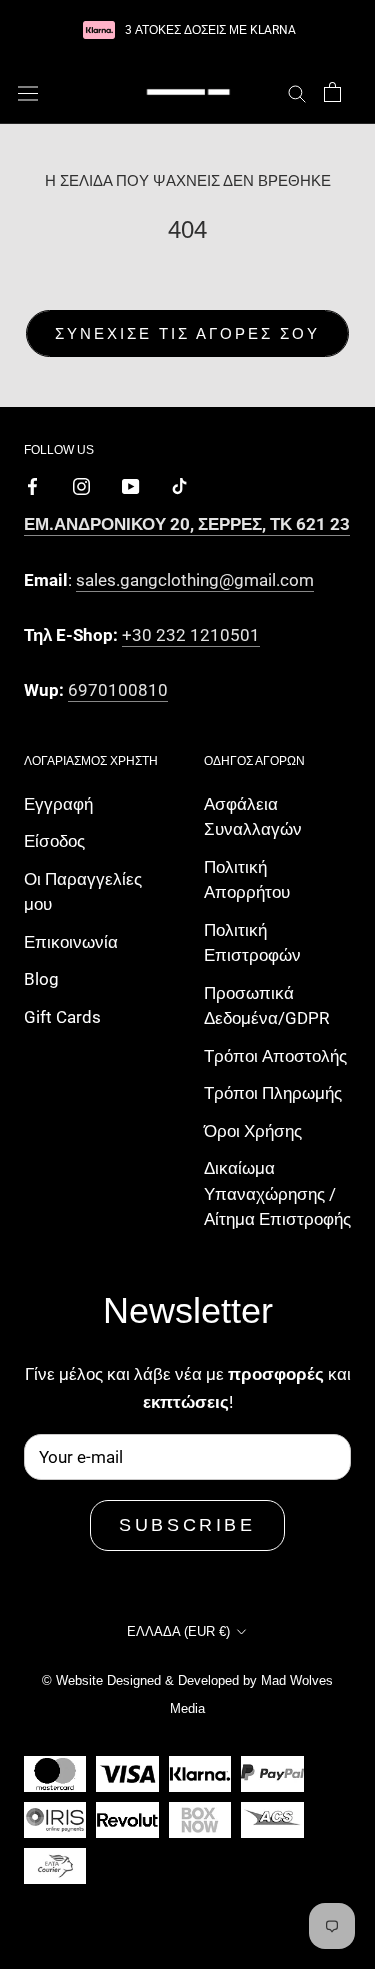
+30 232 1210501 (191, 635)
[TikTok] (179, 485)
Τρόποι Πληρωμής (273, 1093)
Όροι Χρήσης (253, 1131)
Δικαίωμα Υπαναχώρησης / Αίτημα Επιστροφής (277, 1193)
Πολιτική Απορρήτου (247, 880)
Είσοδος (54, 841)
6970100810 (118, 690)
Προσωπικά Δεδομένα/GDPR (266, 1006)
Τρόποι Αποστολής (275, 1056)
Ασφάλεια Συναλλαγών (253, 817)
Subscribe (187, 1525)
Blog (41, 979)
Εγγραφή (58, 804)
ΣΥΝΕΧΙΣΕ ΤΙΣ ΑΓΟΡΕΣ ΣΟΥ (187, 333)
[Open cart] (332, 92)
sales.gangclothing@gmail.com (195, 580)
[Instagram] (81, 485)
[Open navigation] (28, 92)
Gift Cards (62, 1017)
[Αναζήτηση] (297, 92)
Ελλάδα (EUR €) (178, 1631)
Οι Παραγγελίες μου (83, 892)
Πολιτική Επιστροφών (252, 943)
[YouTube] (130, 485)
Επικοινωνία (71, 942)
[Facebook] (32, 485)
